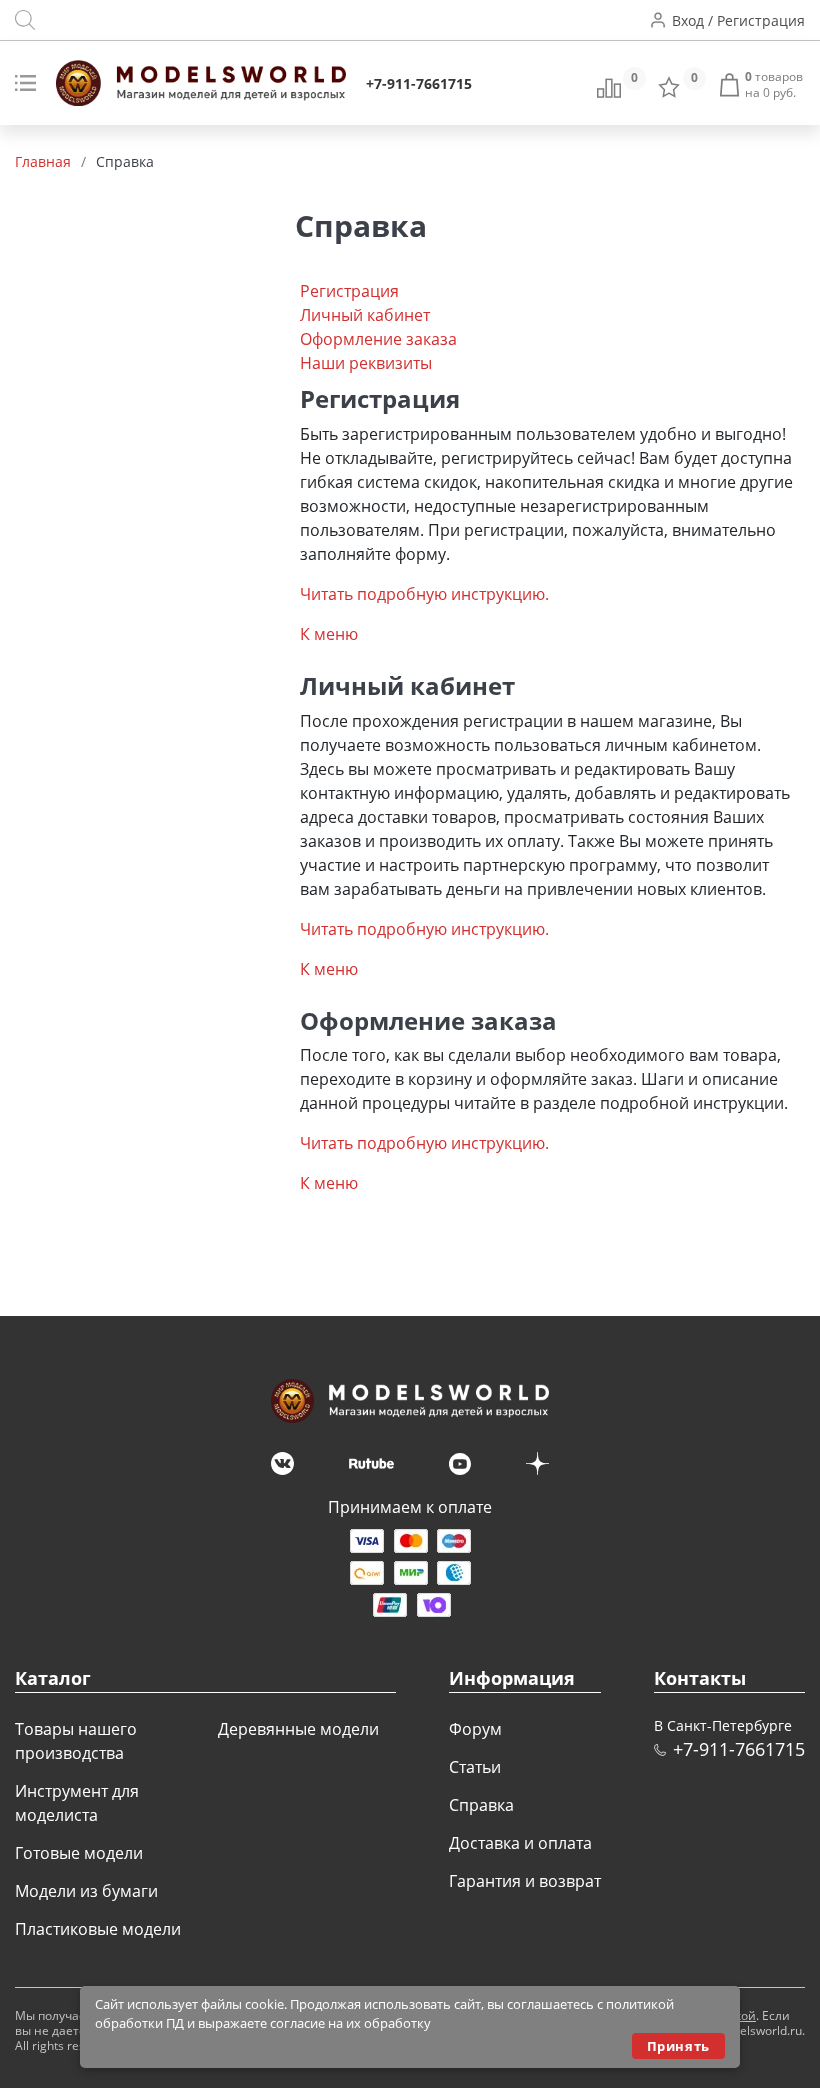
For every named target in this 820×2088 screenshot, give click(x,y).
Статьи (475, 1767)
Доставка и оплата (520, 1843)
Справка (481, 1805)
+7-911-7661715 (419, 83)
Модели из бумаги (86, 1891)
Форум (475, 1729)
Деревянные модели (298, 1729)
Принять (678, 2046)
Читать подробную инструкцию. (424, 594)
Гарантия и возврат (525, 1881)
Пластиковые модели (98, 1929)
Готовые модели (79, 1853)
